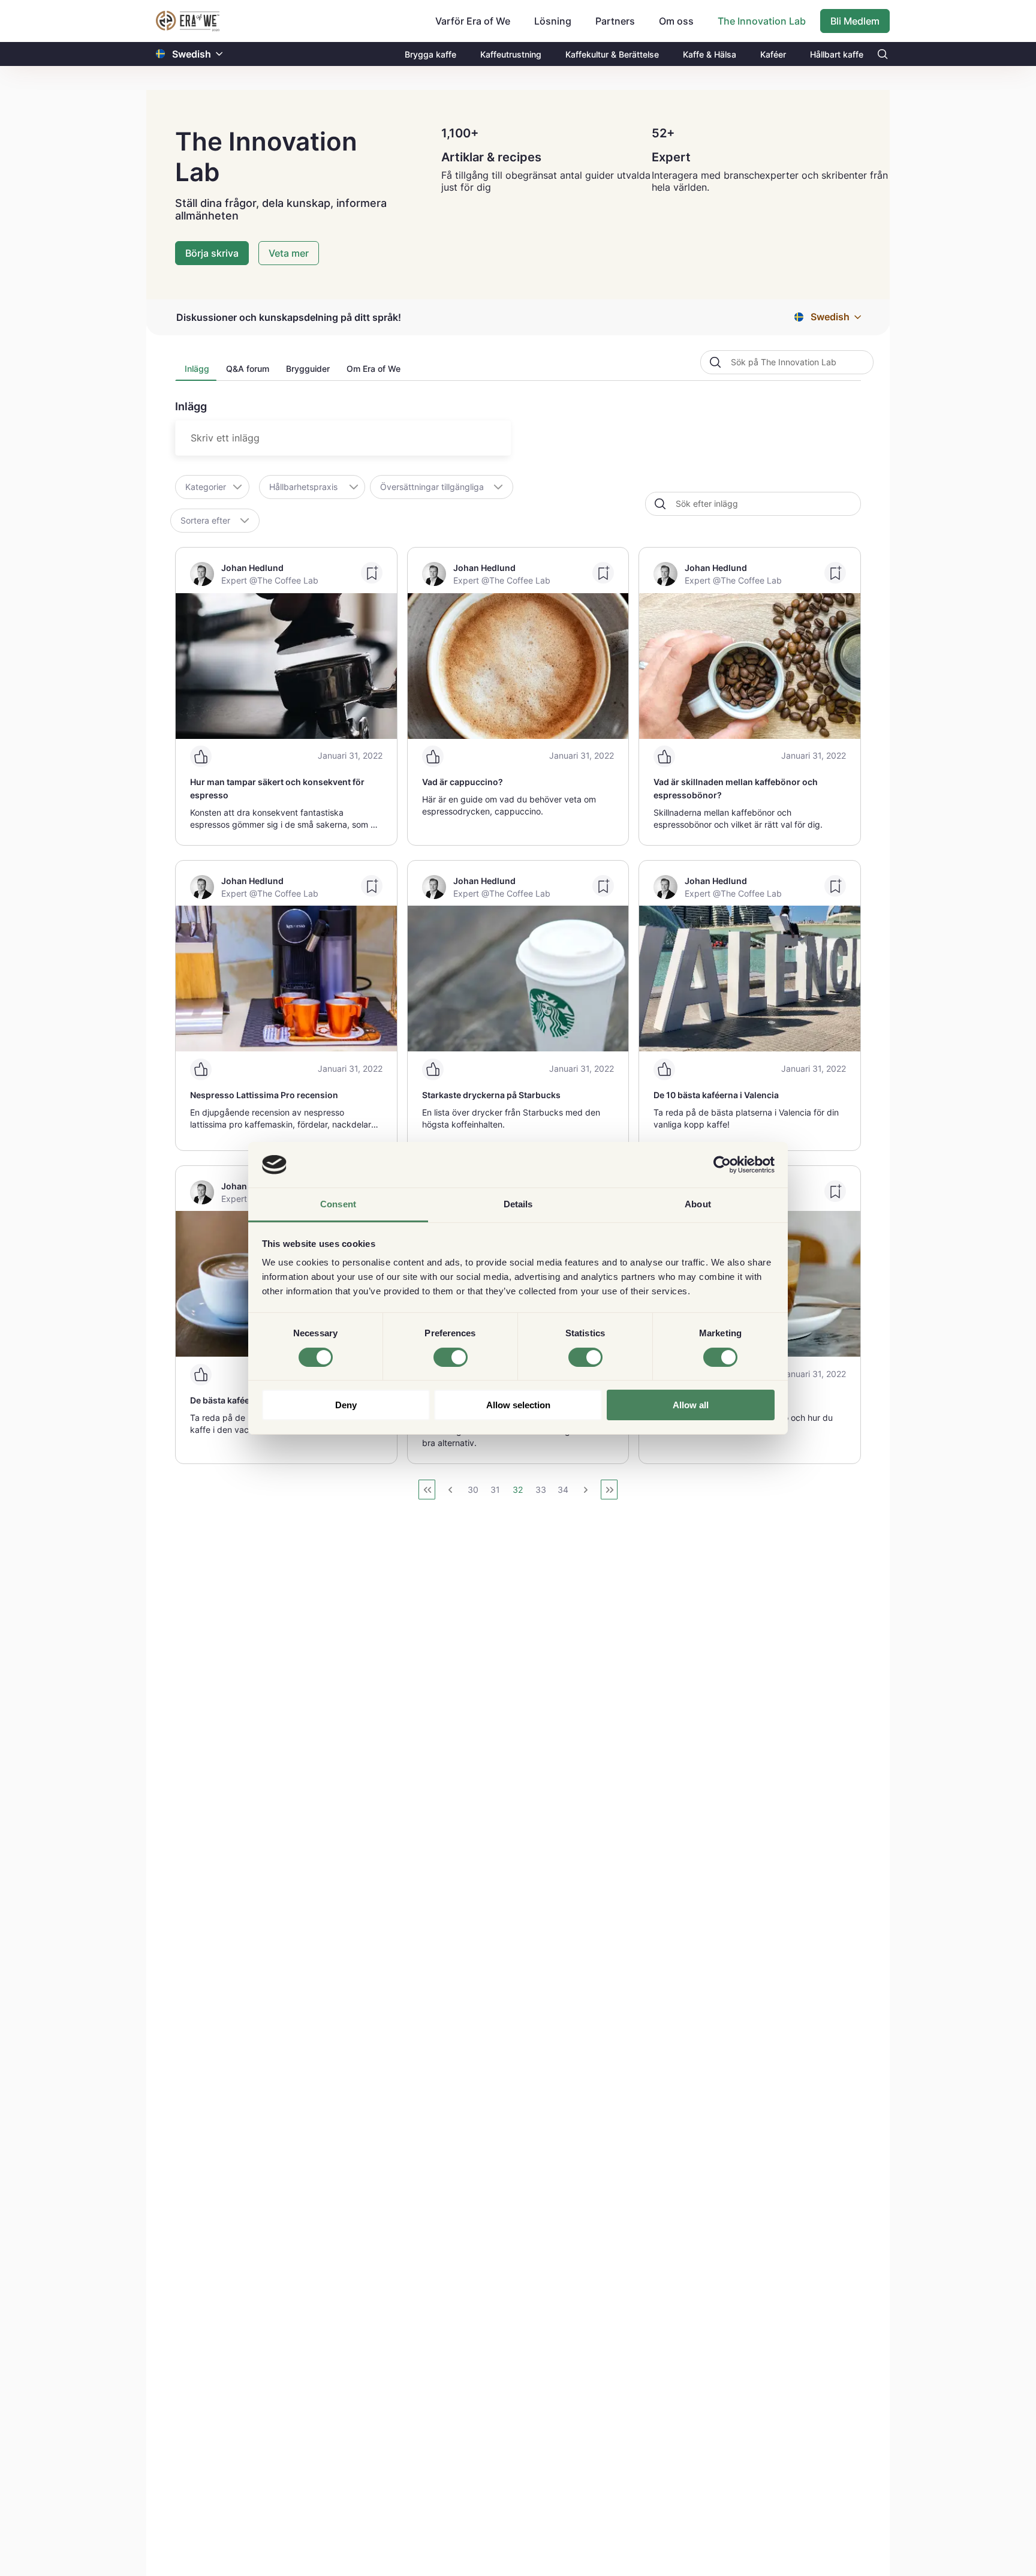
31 (495, 1490)
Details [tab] (518, 1204)
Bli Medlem (855, 21)
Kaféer (773, 54)
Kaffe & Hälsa (710, 54)
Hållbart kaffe (837, 54)
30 (473, 1490)
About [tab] (698, 1204)
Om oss (676, 21)
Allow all (691, 1405)
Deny (346, 1405)
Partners (615, 21)
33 (541, 1490)
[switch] (451, 1357)
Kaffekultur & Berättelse (612, 54)
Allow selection (518, 1405)
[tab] (196, 372)
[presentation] (196, 372)
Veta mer (289, 253)
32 (518, 1490)
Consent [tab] (338, 1204)
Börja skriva (212, 253)
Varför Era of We (473, 21)
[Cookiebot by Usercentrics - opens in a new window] (722, 1165)
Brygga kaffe (430, 54)
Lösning (553, 21)
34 (563, 1490)
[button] (219, 54)
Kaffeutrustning (511, 54)
